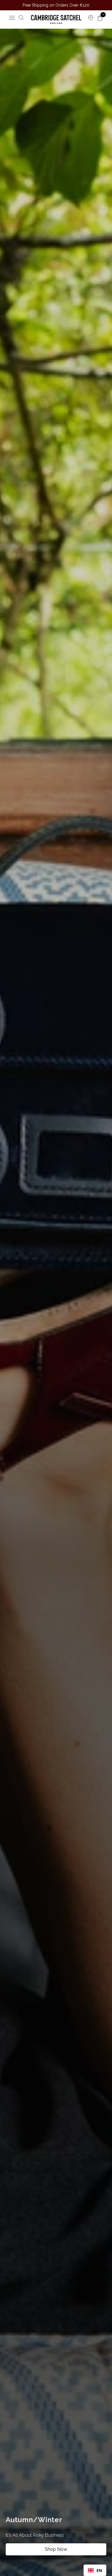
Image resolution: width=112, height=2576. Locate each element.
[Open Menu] (12, 18)
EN (99, 2570)
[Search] (21, 18)
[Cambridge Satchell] (56, 19)
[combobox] (95, 2570)
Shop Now (56, 2549)
